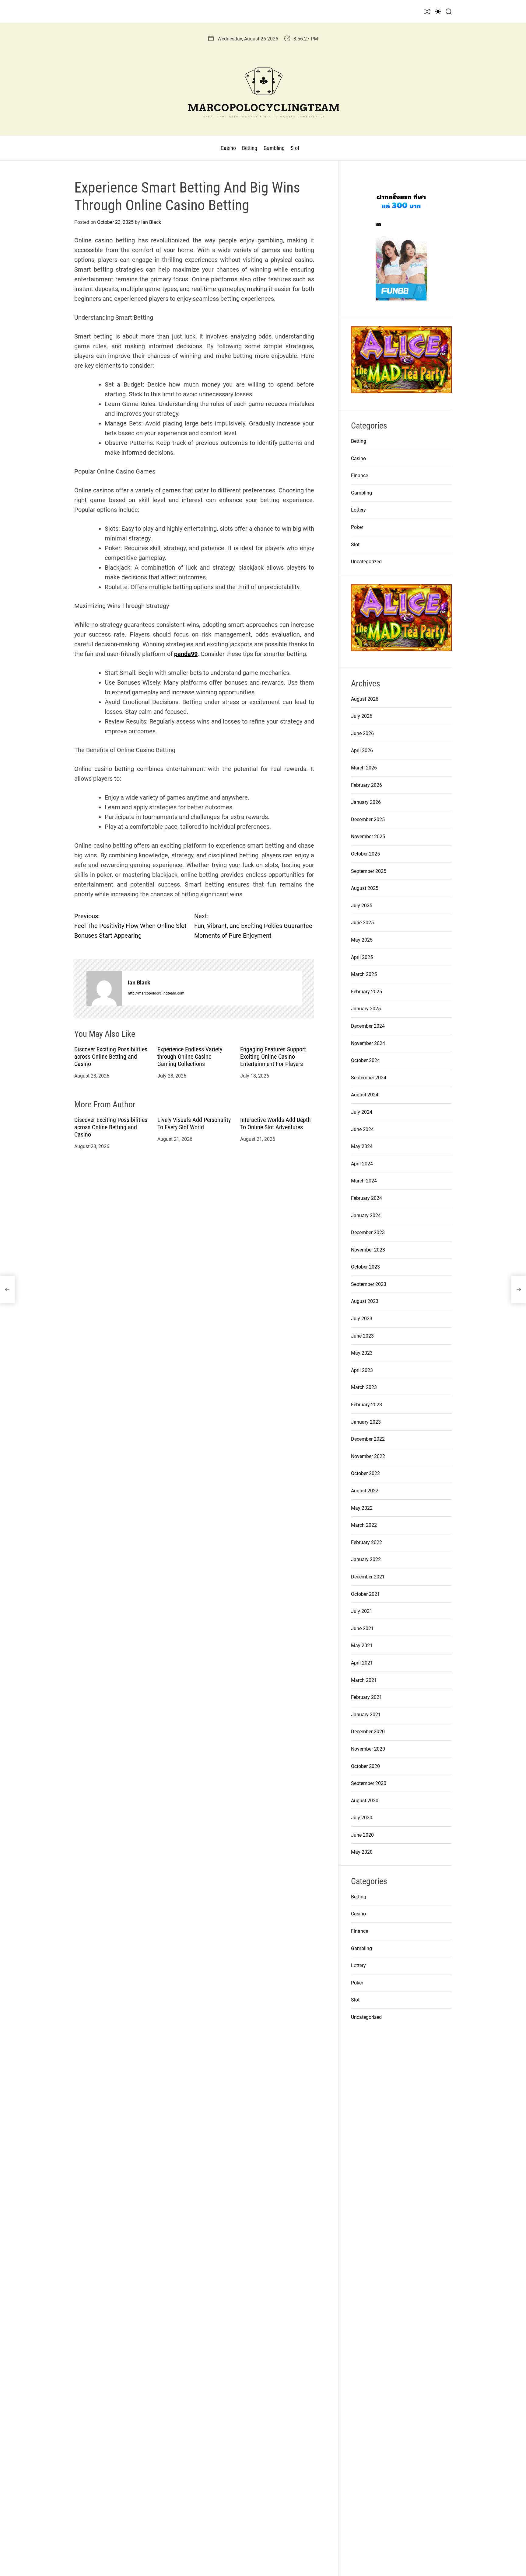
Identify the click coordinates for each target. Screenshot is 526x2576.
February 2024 (366, 1198)
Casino (228, 148)
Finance (359, 476)
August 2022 (365, 1491)
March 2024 (364, 1181)
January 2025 (366, 1009)
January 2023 (366, 1422)
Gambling (274, 148)
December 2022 (368, 1439)
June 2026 (362, 733)
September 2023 (369, 1284)
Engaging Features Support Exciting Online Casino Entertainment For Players (273, 1057)
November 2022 (368, 1456)
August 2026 (365, 699)
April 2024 (362, 1164)
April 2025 (362, 957)
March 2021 (364, 1680)
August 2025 (365, 888)
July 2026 (362, 716)
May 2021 (362, 1646)
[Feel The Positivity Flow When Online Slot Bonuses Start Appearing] (7, 1290)
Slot (295, 148)
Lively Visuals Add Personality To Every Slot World (194, 1123)
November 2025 (368, 837)
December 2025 (368, 819)
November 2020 (368, 1749)
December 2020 (368, 1732)
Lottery (358, 510)
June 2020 (362, 1835)
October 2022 (365, 1473)
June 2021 (362, 1628)
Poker (357, 527)
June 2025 (362, 923)
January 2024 (366, 1215)
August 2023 (365, 1301)
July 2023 (362, 1319)
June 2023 (362, 1336)
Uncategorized (366, 562)
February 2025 (366, 992)
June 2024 (362, 1129)
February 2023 (366, 1405)
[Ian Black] (104, 988)
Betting (250, 148)
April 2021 (362, 1663)
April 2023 (362, 1370)
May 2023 (362, 1353)
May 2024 (362, 1146)
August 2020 (365, 1801)
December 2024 (368, 1026)
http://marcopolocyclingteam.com (156, 993)
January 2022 (366, 1559)
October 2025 (365, 854)
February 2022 (366, 1542)
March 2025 (364, 974)
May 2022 (362, 1508)
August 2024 (365, 1095)
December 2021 (368, 1577)
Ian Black (151, 222)
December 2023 (368, 1232)
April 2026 (362, 750)
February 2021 (366, 1697)
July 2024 (362, 1112)
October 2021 (365, 1594)
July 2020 (362, 1818)
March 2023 (364, 1387)
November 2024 (368, 1043)
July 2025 (362, 906)
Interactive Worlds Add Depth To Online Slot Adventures (275, 1123)
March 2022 (364, 1525)
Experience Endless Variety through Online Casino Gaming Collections (190, 1057)
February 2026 (366, 785)
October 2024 (365, 1060)
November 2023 (368, 1250)
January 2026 (366, 802)
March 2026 (364, 768)
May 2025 (362, 940)
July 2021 (362, 1611)
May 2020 (362, 1852)
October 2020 (365, 1766)
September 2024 (369, 1078)
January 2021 (366, 1715)
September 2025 (369, 871)
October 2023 (365, 1267)
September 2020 (369, 1783)
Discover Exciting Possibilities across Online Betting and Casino (111, 1057)
